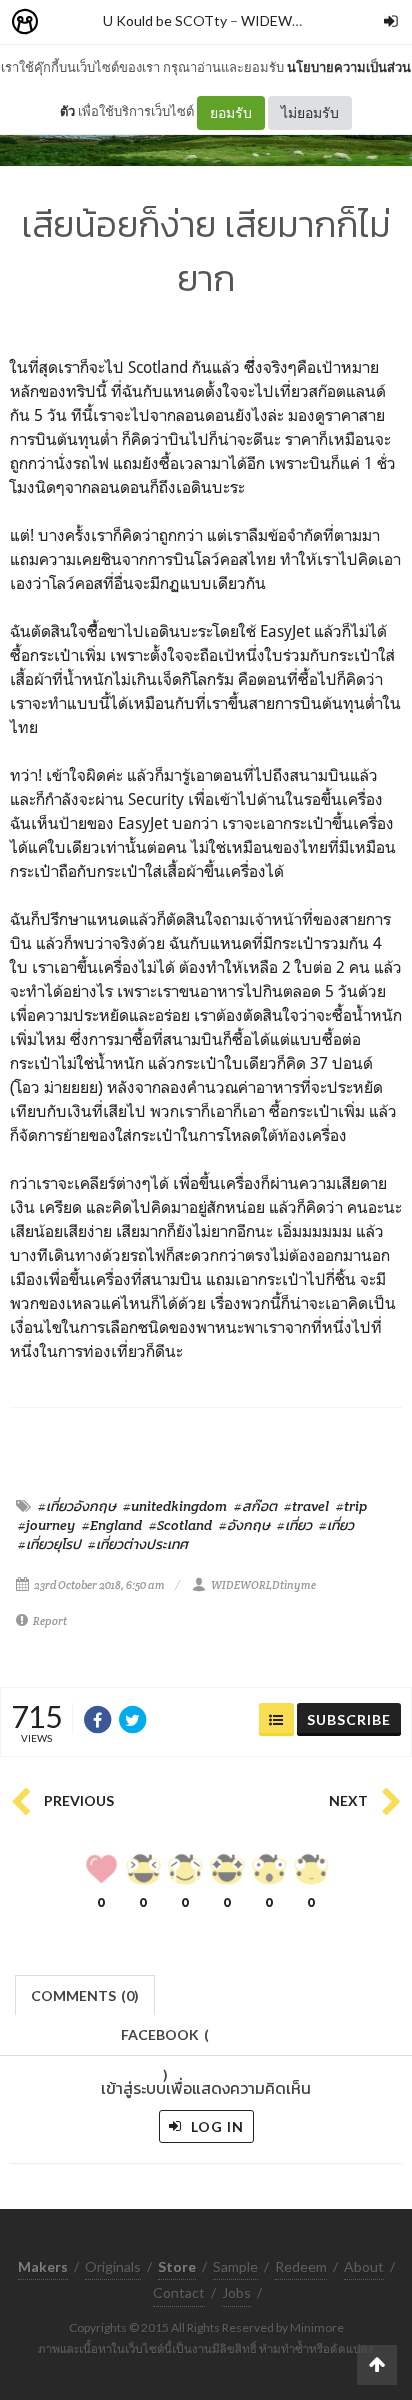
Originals (113, 2266)
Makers (69, 22)
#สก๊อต (255, 1506)
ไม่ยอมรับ (310, 112)
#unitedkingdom (175, 1506)
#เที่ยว (294, 1525)
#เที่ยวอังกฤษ (77, 1506)
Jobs (236, 2292)
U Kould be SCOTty (165, 20)
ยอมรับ (231, 112)
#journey (46, 1525)
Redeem (301, 2266)
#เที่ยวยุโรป (49, 1544)
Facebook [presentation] (165, 2040)
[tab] (85, 1993)
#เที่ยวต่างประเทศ (138, 1544)
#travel (306, 1506)
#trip (351, 1506)
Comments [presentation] (85, 1995)
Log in (215, 2126)
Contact (179, 2292)
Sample (235, 2266)
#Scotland (180, 1525)
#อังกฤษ (244, 1525)
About (364, 2266)
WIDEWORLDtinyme (307, 20)
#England (112, 1525)
